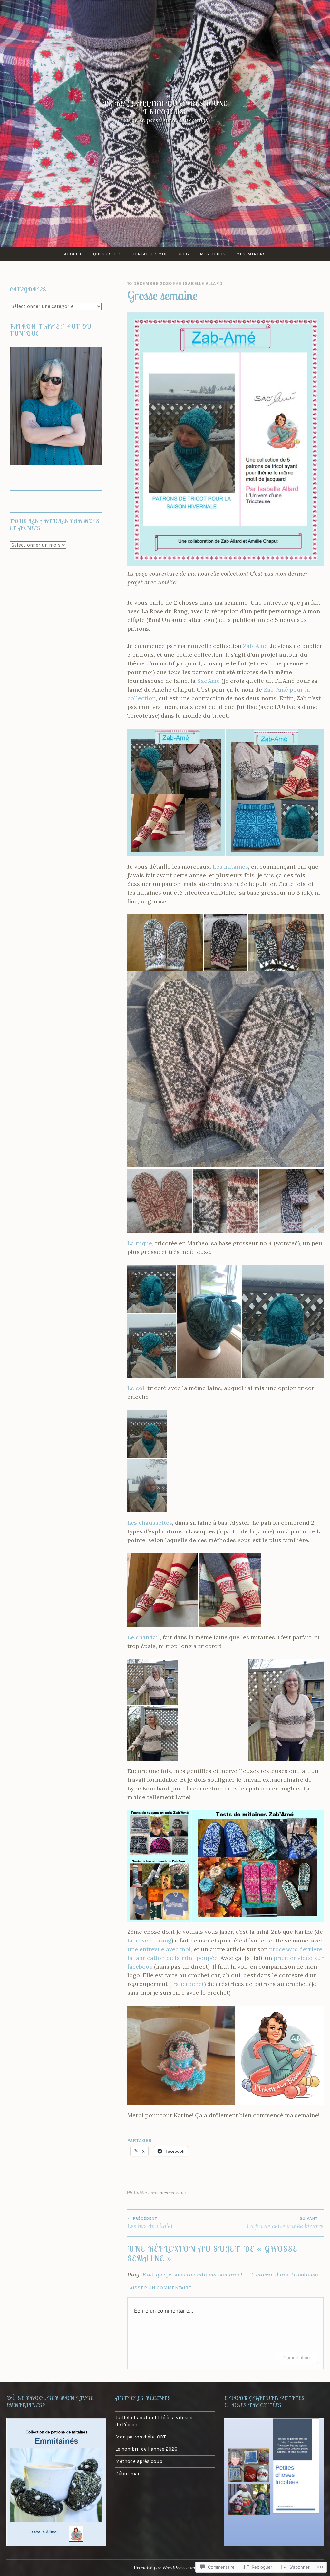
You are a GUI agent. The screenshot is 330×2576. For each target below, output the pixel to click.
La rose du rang (149, 1940)
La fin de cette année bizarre (285, 2223)
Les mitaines (230, 867)
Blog (183, 254)
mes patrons (173, 2193)
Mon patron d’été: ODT (141, 2437)
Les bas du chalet (150, 2223)
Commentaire (297, 2357)
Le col (136, 1388)
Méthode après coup (139, 2461)
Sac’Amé (209, 681)
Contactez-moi (149, 254)
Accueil (73, 254)
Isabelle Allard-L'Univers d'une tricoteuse (165, 108)
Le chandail (144, 1637)
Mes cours (213, 254)
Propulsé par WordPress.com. (165, 2568)
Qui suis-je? (107, 254)
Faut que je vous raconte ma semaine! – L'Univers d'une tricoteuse (230, 2274)
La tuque (140, 1243)
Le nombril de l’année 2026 (146, 2449)
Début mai (127, 2474)
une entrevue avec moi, (160, 1949)
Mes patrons (251, 254)
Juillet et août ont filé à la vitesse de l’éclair (154, 2421)
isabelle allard (203, 284)
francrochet (188, 1984)
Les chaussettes (150, 1523)
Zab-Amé (255, 646)
